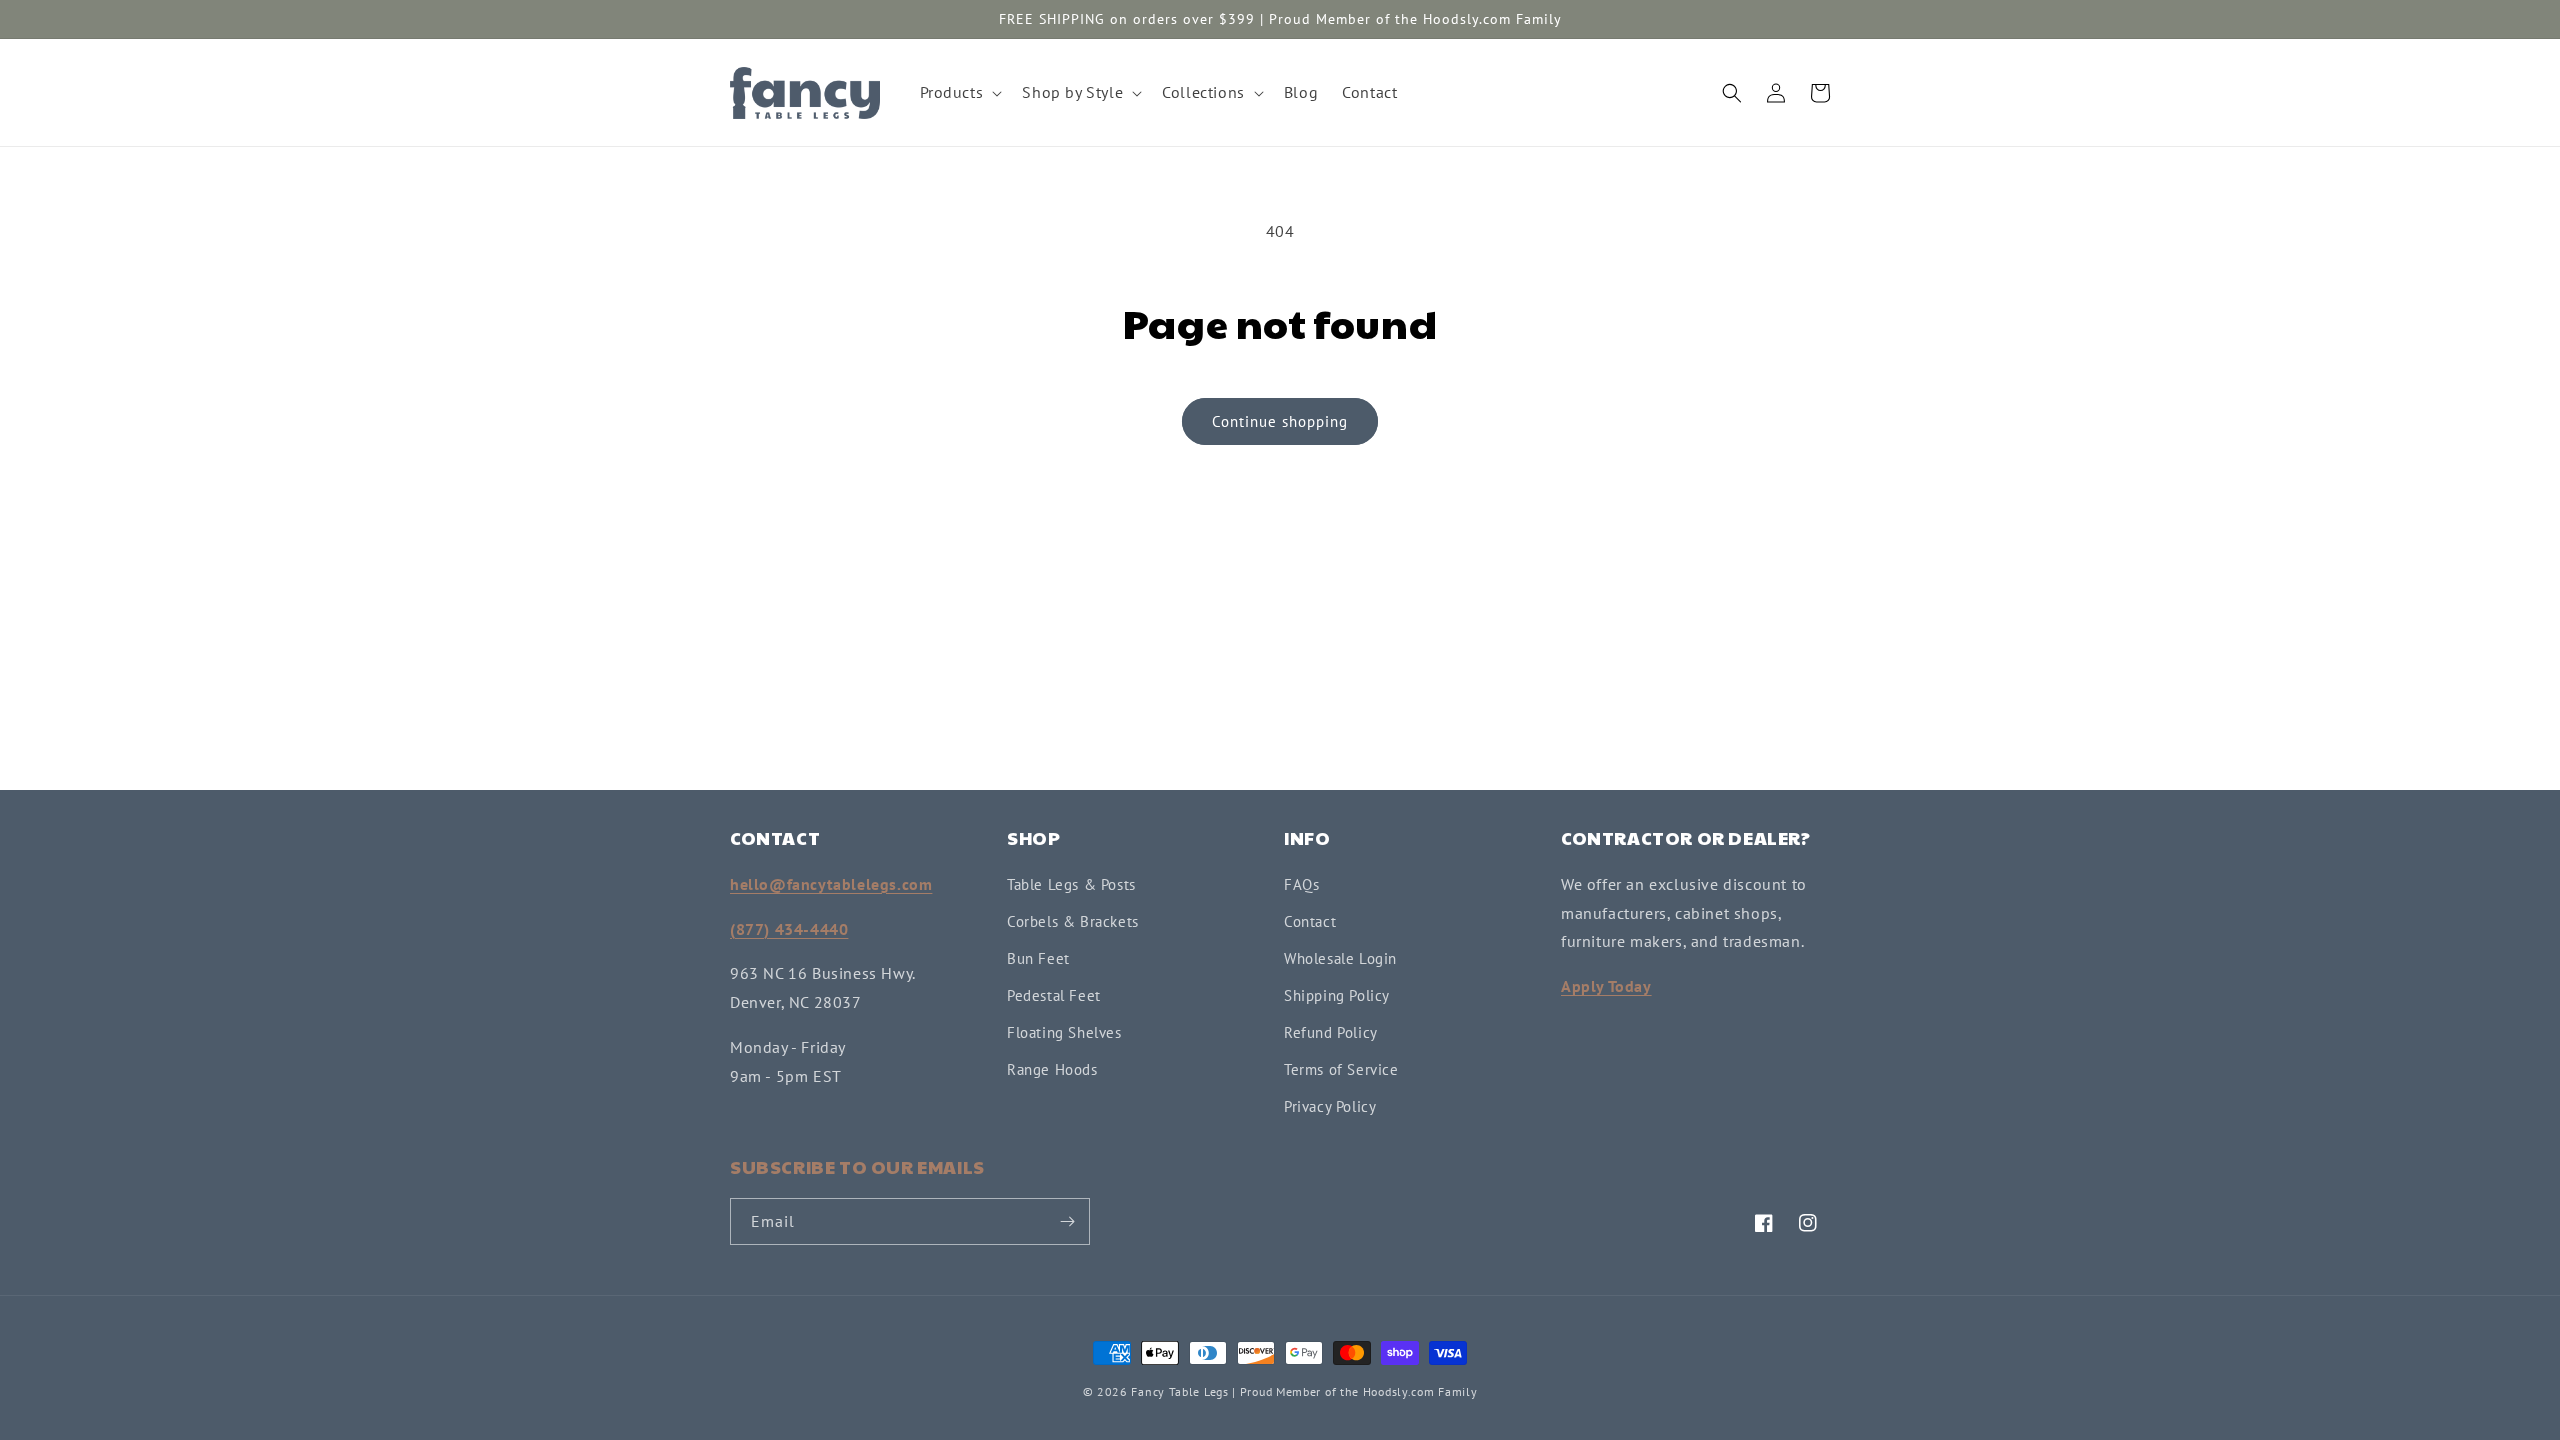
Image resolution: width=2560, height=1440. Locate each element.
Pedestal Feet (1054, 995)
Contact (1310, 921)
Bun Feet (1038, 958)
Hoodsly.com (1399, 1391)
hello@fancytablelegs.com (831, 884)
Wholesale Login (1340, 958)
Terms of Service (1341, 1069)
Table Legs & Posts (1071, 884)
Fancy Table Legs (1179, 1391)
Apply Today (1606, 986)
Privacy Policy (1330, 1106)
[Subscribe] (1067, 1221)
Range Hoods (1052, 1069)
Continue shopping (1280, 421)
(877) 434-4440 (789, 929)
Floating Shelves (1064, 1032)
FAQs (1301, 884)
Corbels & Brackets (1073, 921)
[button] (959, 92)
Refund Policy (1331, 1032)
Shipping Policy (1337, 995)
